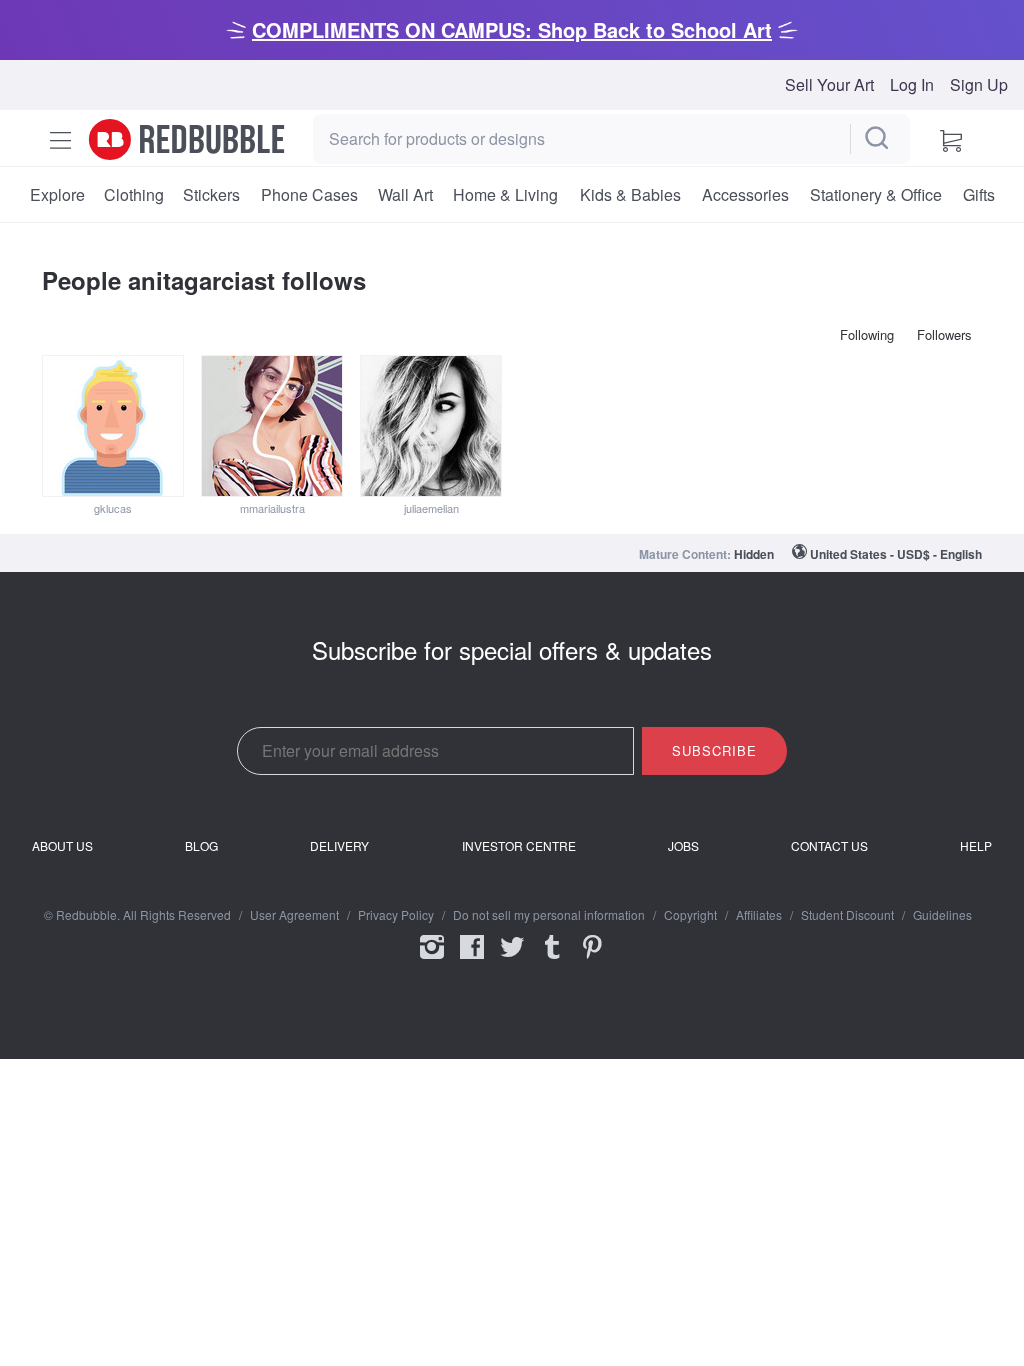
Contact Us (829, 846)
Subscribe (714, 750)
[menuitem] (57, 195)
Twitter (512, 960)
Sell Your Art (829, 85)
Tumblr (552, 960)
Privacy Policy (396, 915)
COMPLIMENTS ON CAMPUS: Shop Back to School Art (512, 29)
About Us (62, 846)
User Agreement (294, 915)
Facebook (472, 960)
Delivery (339, 846)
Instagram (432, 960)
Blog (201, 846)
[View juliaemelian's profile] (431, 426)
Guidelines (942, 915)
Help (976, 846)
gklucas (113, 508)
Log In (912, 85)
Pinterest (592, 960)
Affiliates (759, 915)
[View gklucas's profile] (113, 426)
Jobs (683, 846)
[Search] (878, 139)
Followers (944, 334)
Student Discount (847, 915)
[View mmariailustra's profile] (272, 426)
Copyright (690, 915)
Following (867, 334)
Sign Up (979, 85)
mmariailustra (272, 508)
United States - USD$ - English (896, 554)
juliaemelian (431, 508)
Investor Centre (519, 846)
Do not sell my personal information (549, 915)
